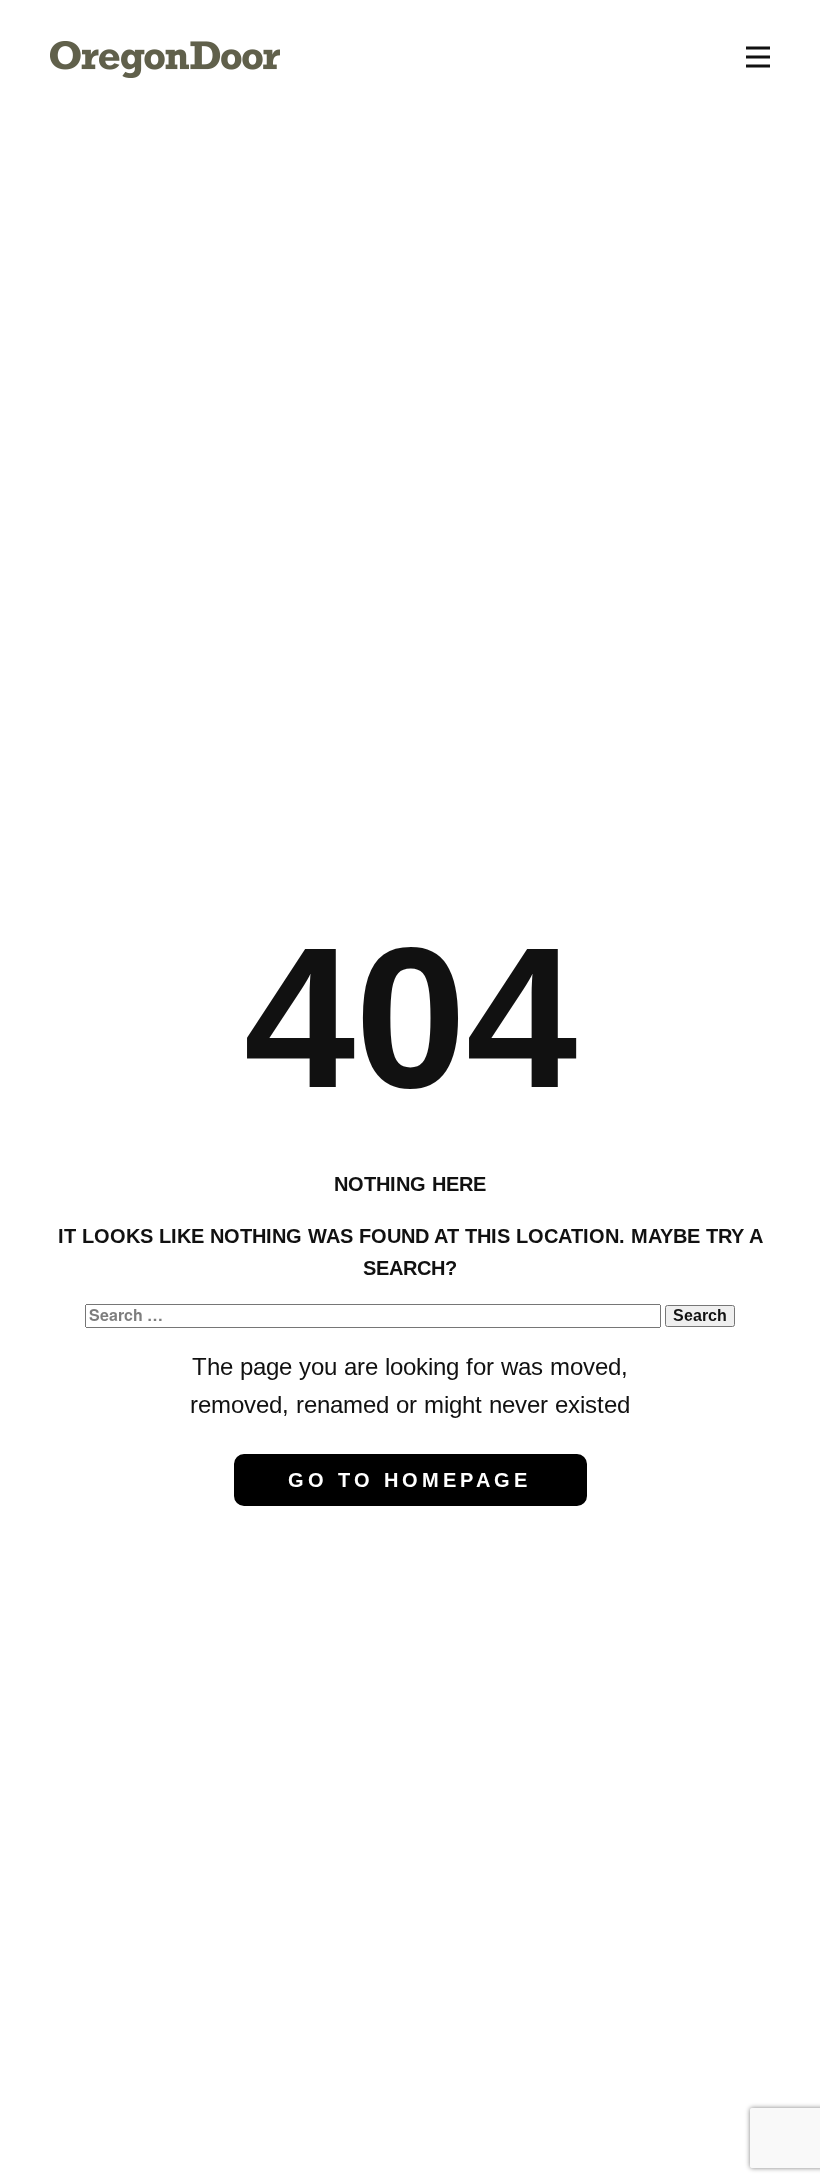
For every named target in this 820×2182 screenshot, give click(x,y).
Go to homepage (409, 1480)
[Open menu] (758, 57)
